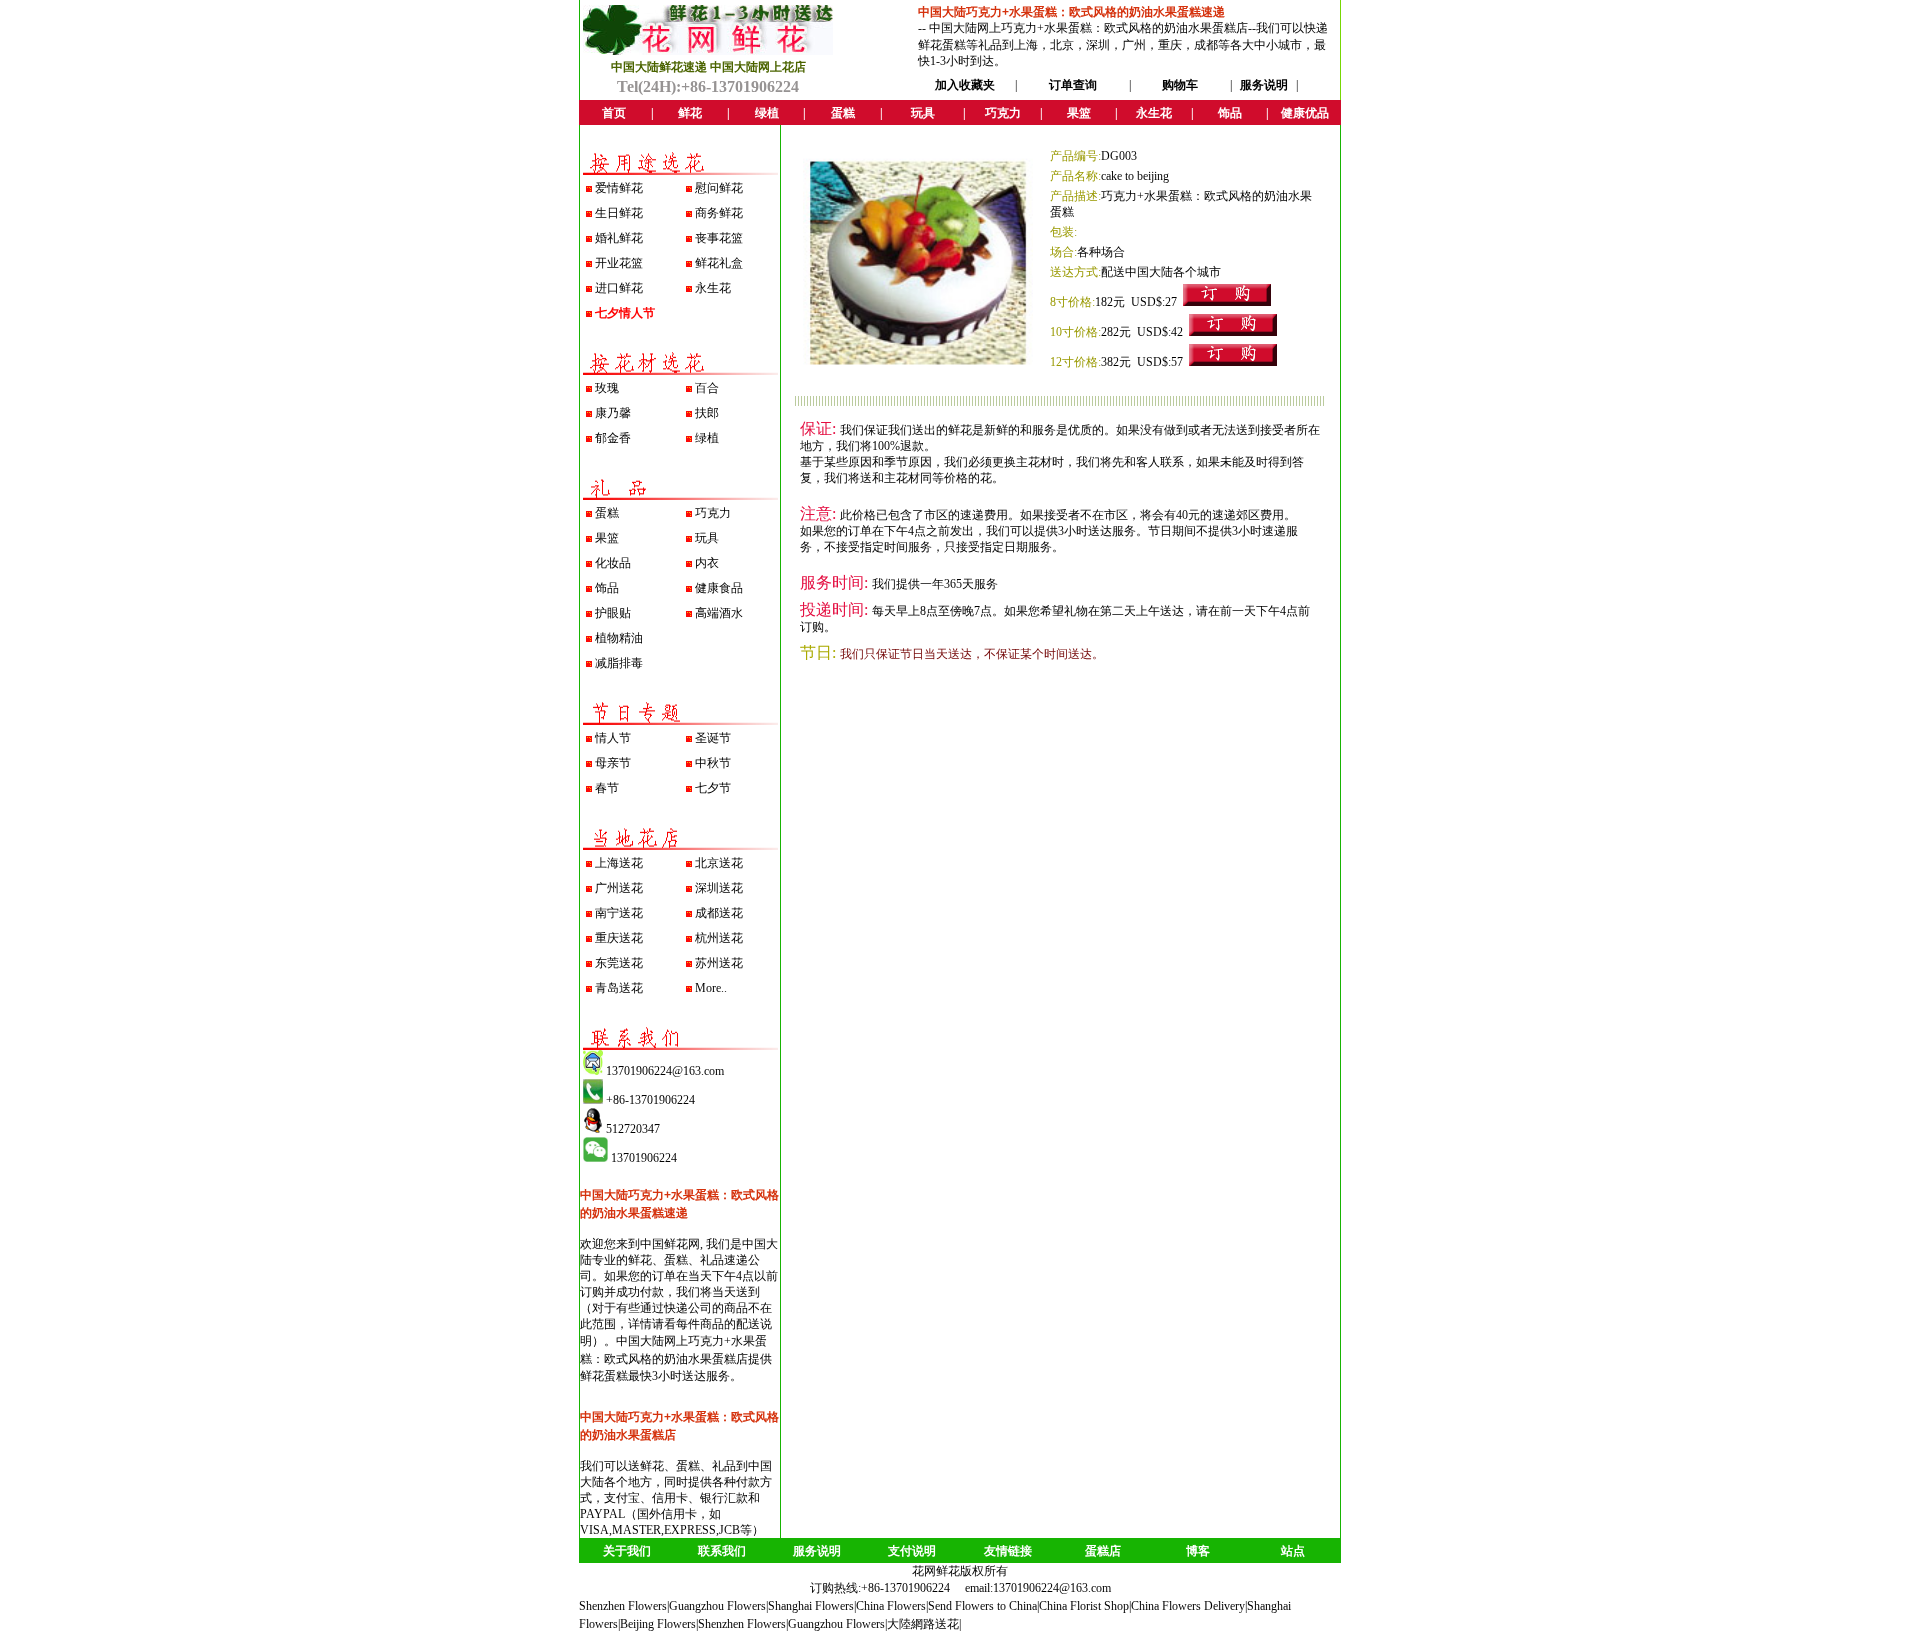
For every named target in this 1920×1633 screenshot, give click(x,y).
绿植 (707, 438)
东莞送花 (619, 963)
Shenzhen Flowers (623, 1606)
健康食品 (719, 588)
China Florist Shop (1084, 1606)
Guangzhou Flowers (717, 1606)
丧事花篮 (719, 238)
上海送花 (619, 863)
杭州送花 (719, 938)
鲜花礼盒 (719, 263)
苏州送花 (719, 963)
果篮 (607, 538)
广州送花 (619, 888)
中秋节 (713, 763)
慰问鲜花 (719, 188)
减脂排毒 (619, 663)
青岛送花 (619, 988)
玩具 (707, 538)
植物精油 (619, 638)
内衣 (707, 563)
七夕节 (713, 788)
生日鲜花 (619, 213)
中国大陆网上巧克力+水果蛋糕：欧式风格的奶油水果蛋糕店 (1088, 28)
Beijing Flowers (658, 1624)
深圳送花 (719, 888)
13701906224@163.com (1052, 1588)
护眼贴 (613, 613)
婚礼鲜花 (619, 238)
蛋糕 (607, 513)
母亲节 (613, 763)
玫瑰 (607, 388)
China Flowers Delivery (1188, 1606)
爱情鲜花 (619, 188)
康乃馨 (613, 413)
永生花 (713, 288)
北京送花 (719, 863)
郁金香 (613, 438)
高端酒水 (719, 613)
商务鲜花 (719, 213)
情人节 (613, 738)
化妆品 (613, 563)
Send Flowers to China (982, 1606)
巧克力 (713, 513)
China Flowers (891, 1606)
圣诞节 (713, 738)
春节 (607, 788)
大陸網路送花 (923, 1624)
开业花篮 (619, 263)
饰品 (607, 588)
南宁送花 (619, 913)
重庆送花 (619, 938)
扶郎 (707, 413)
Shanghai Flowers (811, 1606)
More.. (711, 988)
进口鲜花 (619, 288)
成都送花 (719, 913)
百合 (707, 388)
